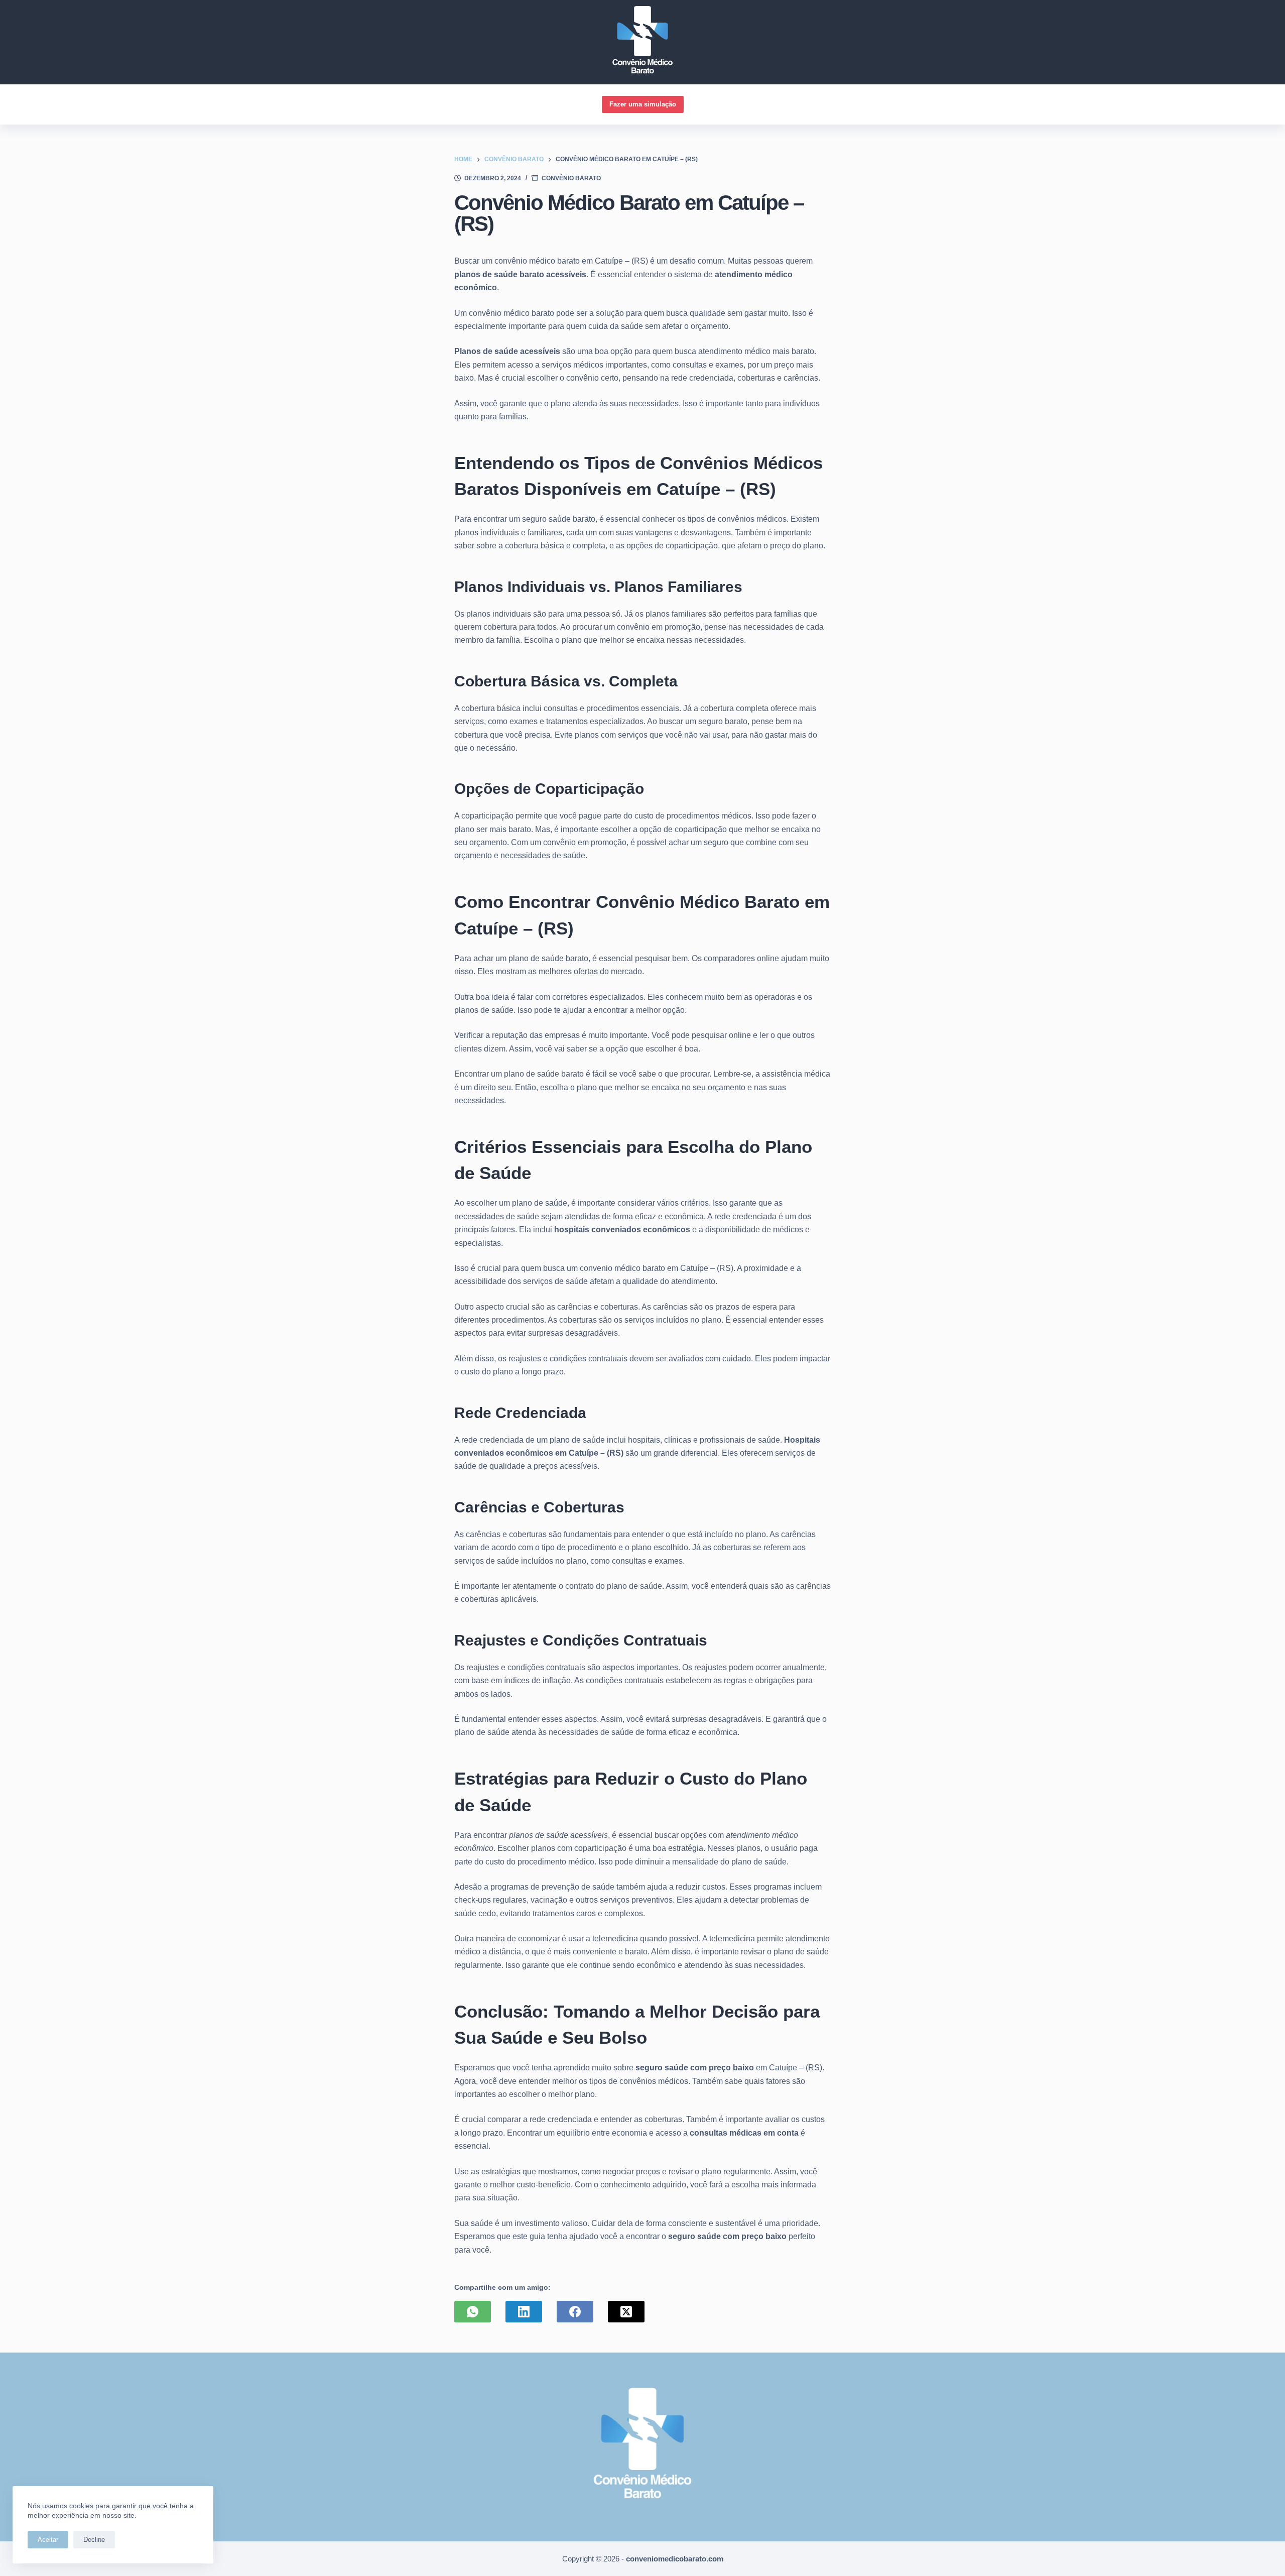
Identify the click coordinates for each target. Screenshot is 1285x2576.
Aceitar (48, 2540)
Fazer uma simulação (643, 104)
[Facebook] (575, 2312)
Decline (94, 2540)
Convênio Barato (571, 178)
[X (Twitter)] (626, 2312)
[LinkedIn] (524, 2312)
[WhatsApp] (473, 2312)
